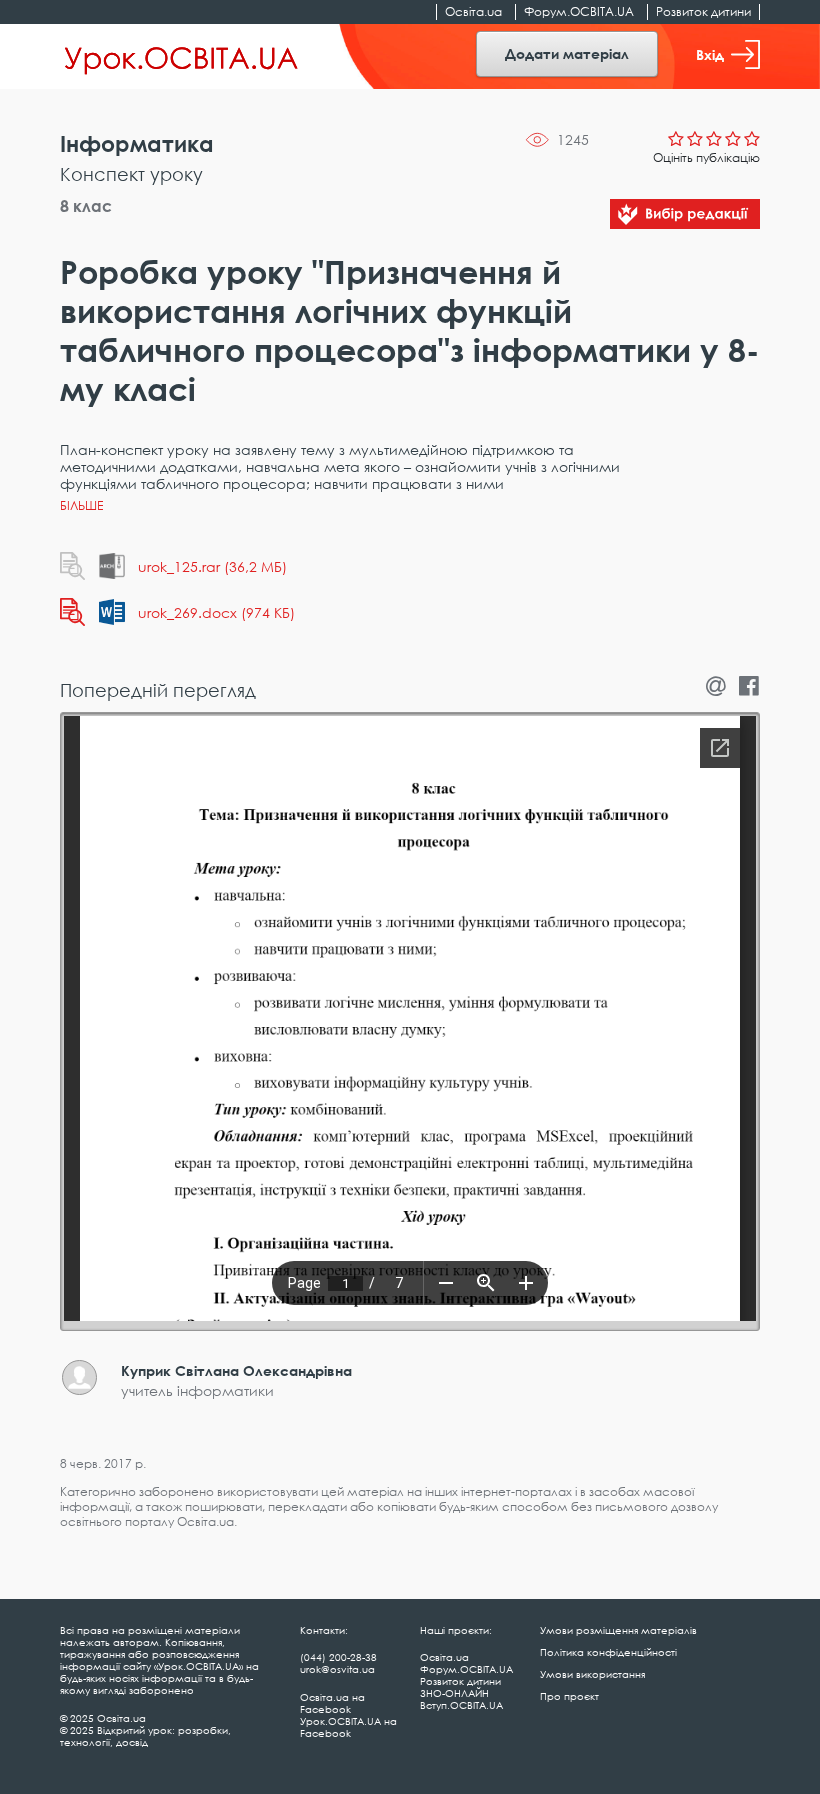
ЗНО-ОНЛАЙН (454, 1693)
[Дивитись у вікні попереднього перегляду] (72, 566)
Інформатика (137, 143)
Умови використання (592, 1674)
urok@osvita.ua (337, 1669)
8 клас (86, 206)
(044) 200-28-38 (338, 1657)
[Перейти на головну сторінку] (181, 57)
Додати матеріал (567, 53)
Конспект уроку (131, 174)
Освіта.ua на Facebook (332, 1703)
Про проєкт (569, 1696)
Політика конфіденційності (608, 1652)
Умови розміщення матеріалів (618, 1630)
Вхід (710, 54)
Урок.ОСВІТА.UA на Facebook (348, 1727)
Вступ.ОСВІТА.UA (461, 1705)
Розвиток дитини (703, 11)
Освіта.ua (473, 11)
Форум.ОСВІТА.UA (579, 11)
